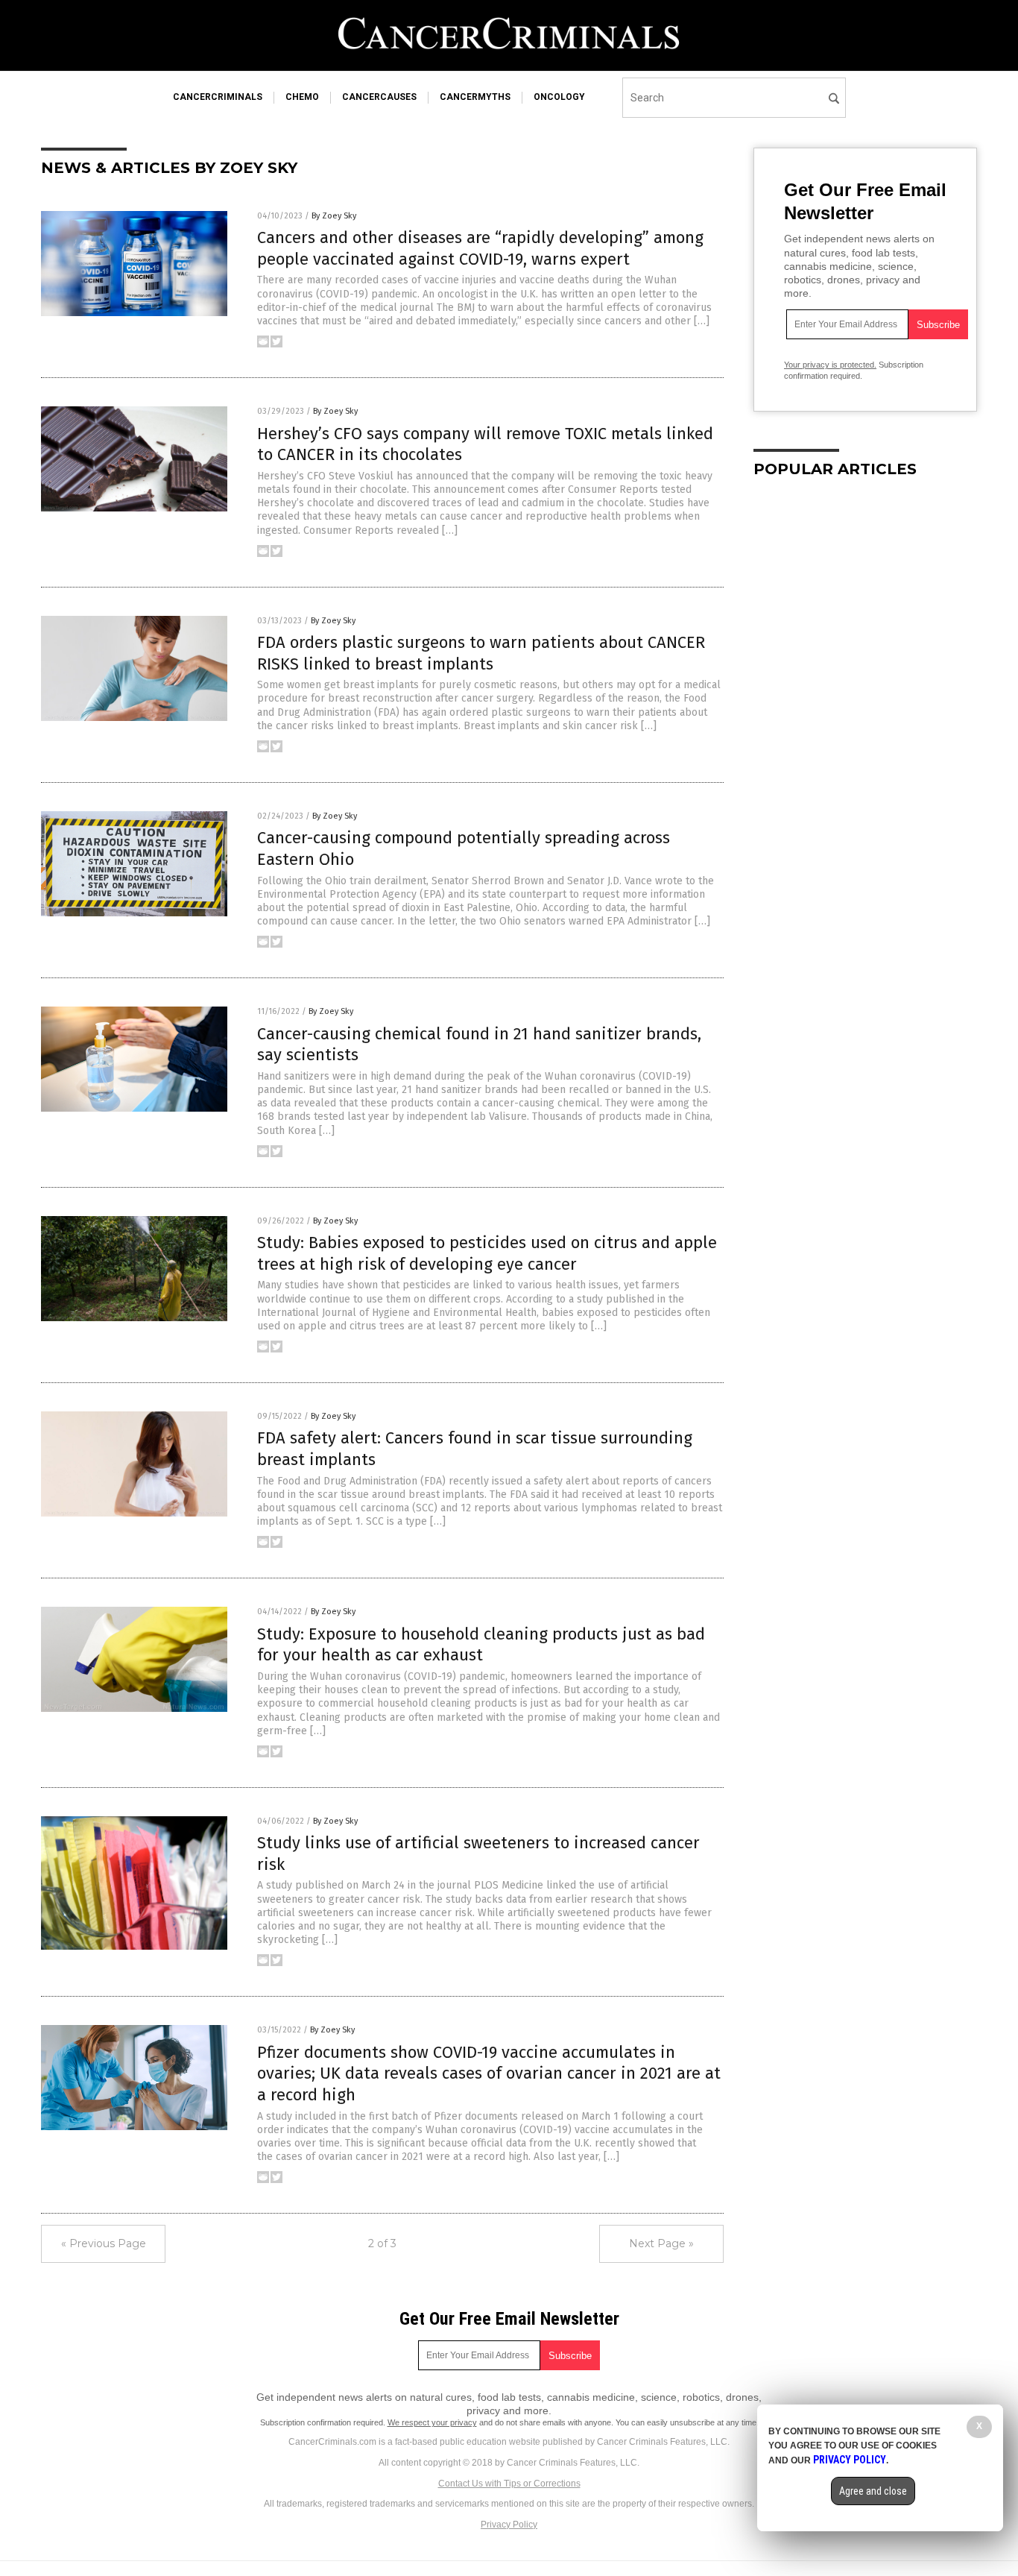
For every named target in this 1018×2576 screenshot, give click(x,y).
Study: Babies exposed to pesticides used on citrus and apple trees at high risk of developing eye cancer (487, 1253)
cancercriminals (218, 97)
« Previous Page (104, 2243)
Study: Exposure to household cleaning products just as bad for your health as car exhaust (481, 1645)
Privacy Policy (509, 2525)
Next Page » (661, 2243)
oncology (559, 97)
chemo (302, 97)
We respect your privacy (432, 2422)
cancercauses (379, 97)
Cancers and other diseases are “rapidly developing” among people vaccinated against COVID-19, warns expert (480, 248)
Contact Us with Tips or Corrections (509, 2484)
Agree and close (873, 2491)
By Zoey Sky (334, 216)
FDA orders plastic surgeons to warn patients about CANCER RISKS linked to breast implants (481, 653)
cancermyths (475, 97)
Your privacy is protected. (830, 365)
